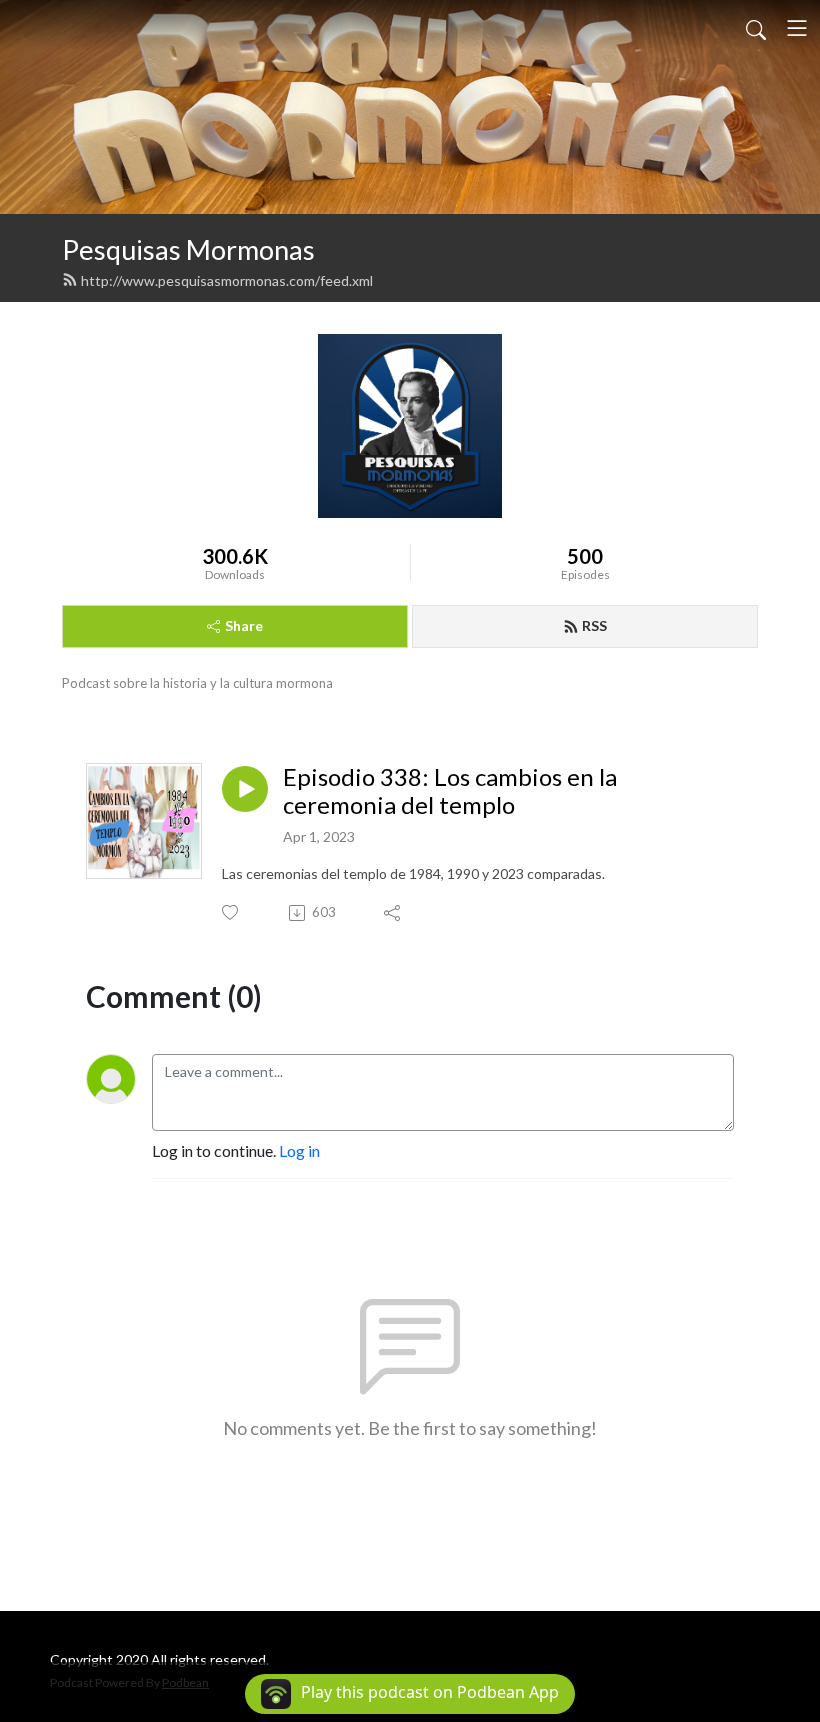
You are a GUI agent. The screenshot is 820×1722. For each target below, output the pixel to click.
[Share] (393, 913)
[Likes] (231, 912)
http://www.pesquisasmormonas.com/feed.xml (227, 280)
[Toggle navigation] (797, 28)
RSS (594, 625)
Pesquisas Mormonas (188, 249)
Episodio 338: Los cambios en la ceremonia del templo (450, 791)
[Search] (756, 28)
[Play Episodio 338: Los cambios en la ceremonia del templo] (245, 789)
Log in (299, 1150)
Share (244, 625)
